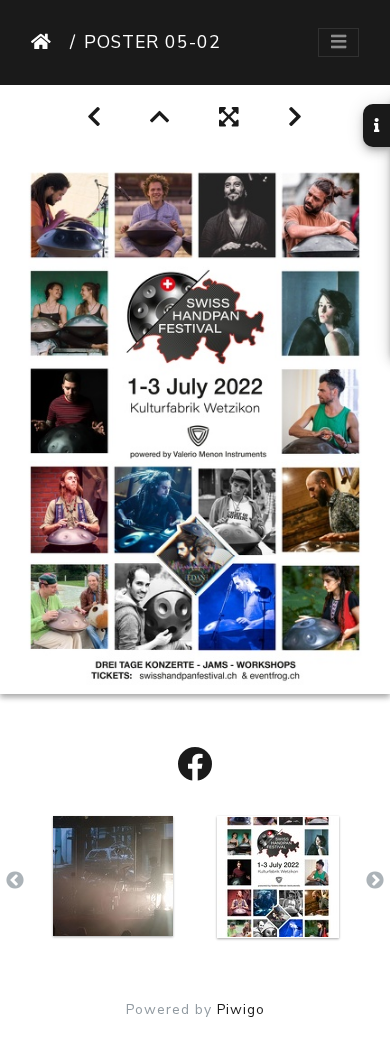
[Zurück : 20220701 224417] (94, 117)
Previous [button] (15, 881)
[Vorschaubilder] (160, 117)
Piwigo (241, 1009)
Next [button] (375, 881)
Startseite (46, 42)
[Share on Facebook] (195, 765)
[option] (112, 876)
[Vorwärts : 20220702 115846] (295, 117)
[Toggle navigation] (338, 42)
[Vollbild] (229, 117)
